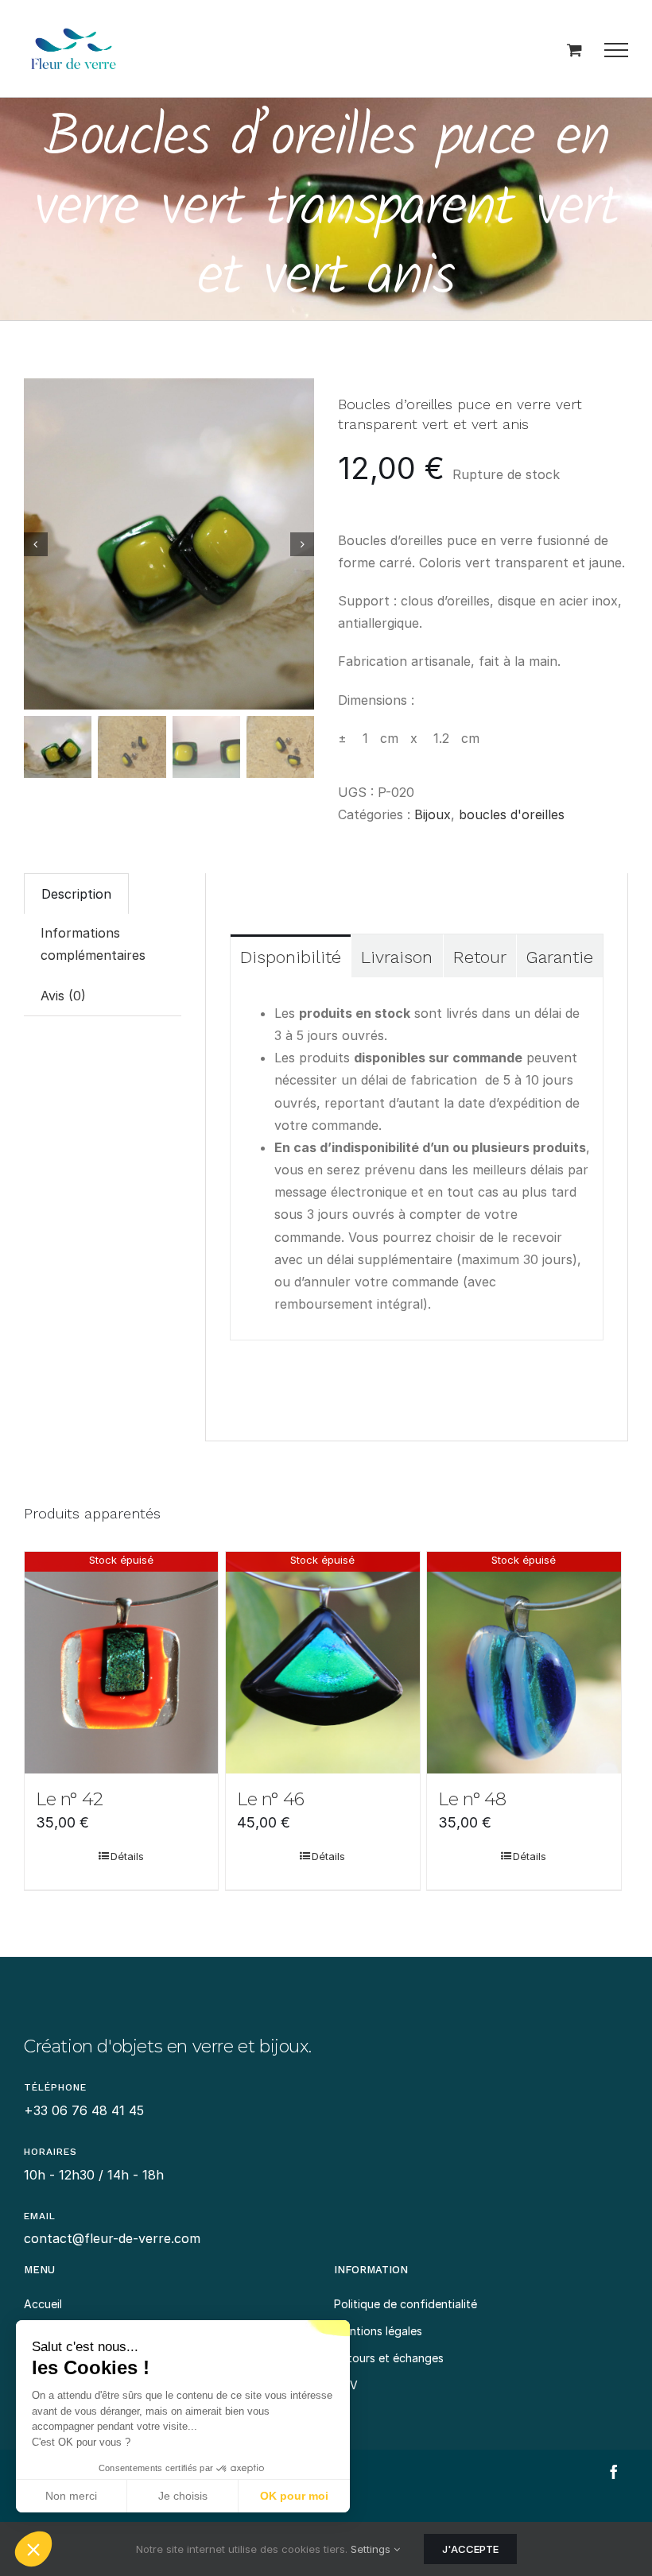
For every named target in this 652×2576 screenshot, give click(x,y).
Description (76, 894)
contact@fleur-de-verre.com (112, 2238)
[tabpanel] (416, 1159)
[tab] (76, 893)
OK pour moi (294, 2496)
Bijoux (433, 814)
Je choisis (183, 2496)
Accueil (43, 2304)
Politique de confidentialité (406, 2304)
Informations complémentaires (93, 944)
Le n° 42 (70, 1799)
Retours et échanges (389, 2358)
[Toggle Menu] (616, 50)
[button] (33, 2549)
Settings (372, 2549)
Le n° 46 (271, 1799)
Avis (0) (63, 996)
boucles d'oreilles (512, 814)
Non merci (71, 2496)
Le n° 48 (472, 1799)
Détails (127, 1856)
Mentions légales (378, 2331)
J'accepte (470, 2549)
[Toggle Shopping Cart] (574, 50)
